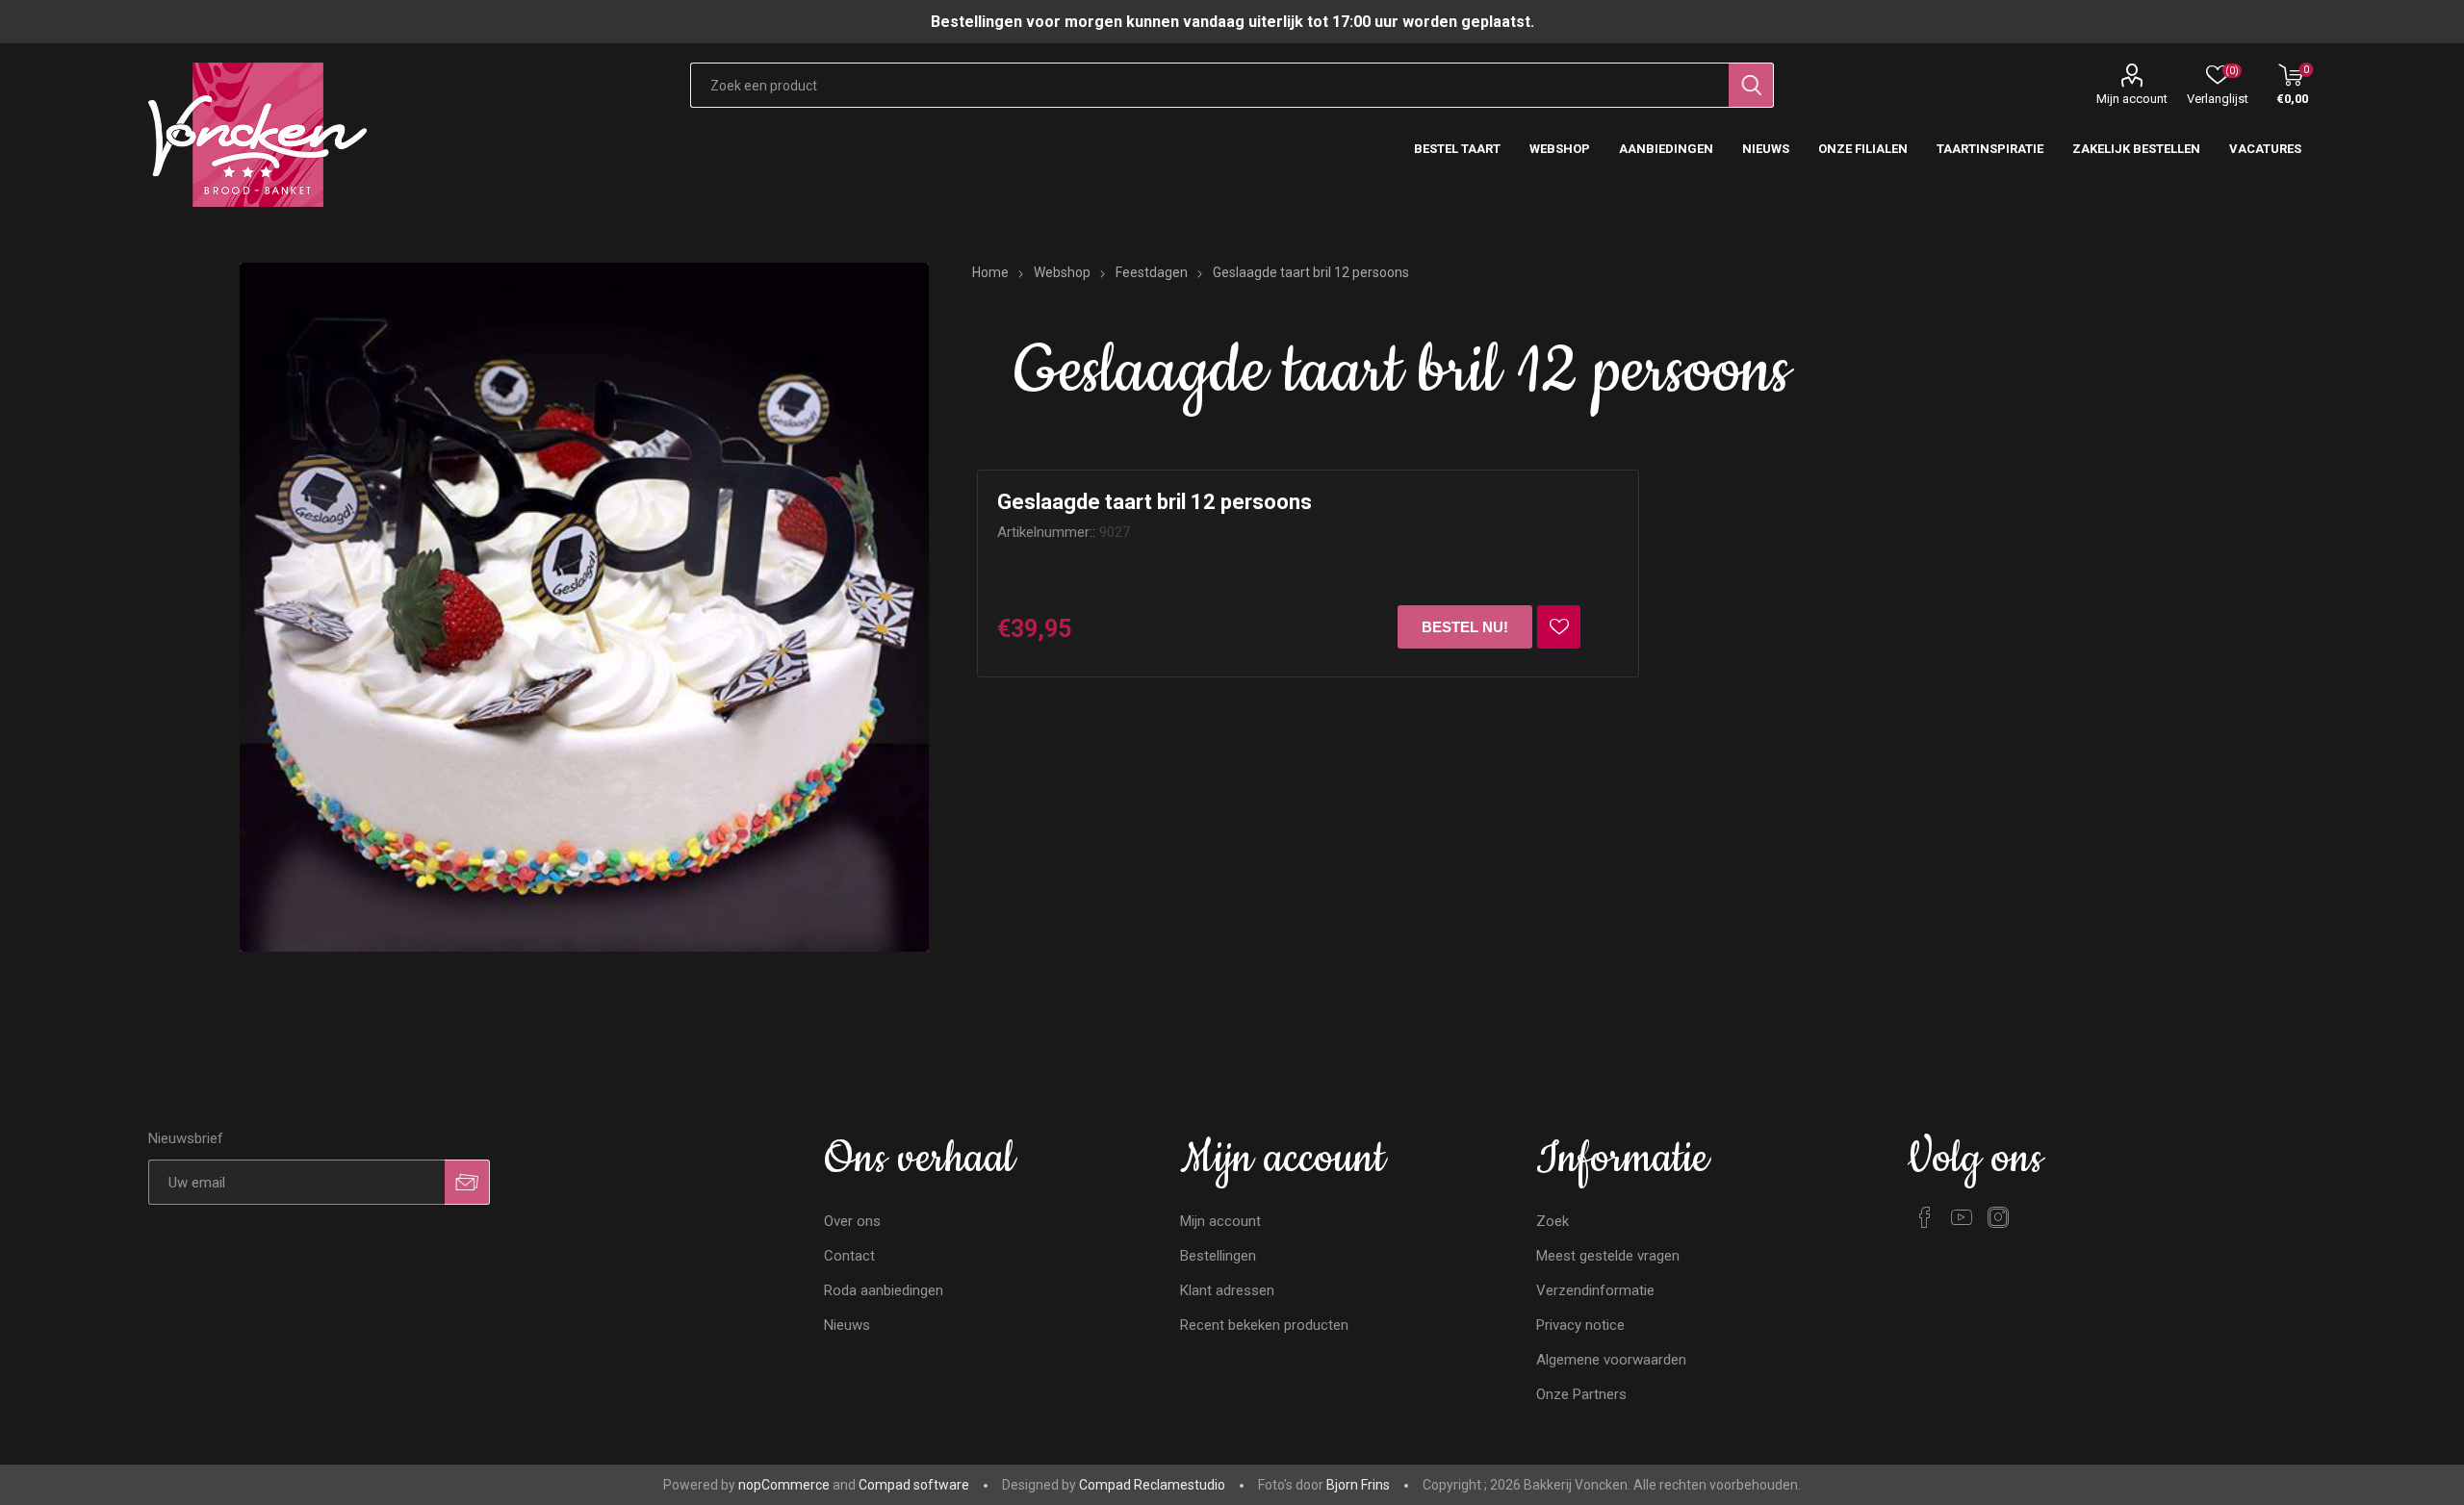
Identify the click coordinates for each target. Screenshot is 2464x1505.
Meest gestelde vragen (1608, 1256)
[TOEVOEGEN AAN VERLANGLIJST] (1559, 627)
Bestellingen (1218, 1256)
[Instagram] (1998, 1217)
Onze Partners (1581, 1394)
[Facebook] (1925, 1217)
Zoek (1553, 1221)
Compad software (914, 1485)
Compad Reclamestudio (1152, 1485)
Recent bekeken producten (1264, 1325)
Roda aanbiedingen (884, 1290)
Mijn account (2132, 99)
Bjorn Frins (1358, 1485)
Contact (849, 1256)
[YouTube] (1962, 1217)
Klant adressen (1227, 1290)
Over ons (852, 1221)
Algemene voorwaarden (1611, 1360)
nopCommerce (784, 1485)
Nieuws (847, 1325)
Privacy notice (1580, 1325)
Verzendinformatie (1595, 1290)
